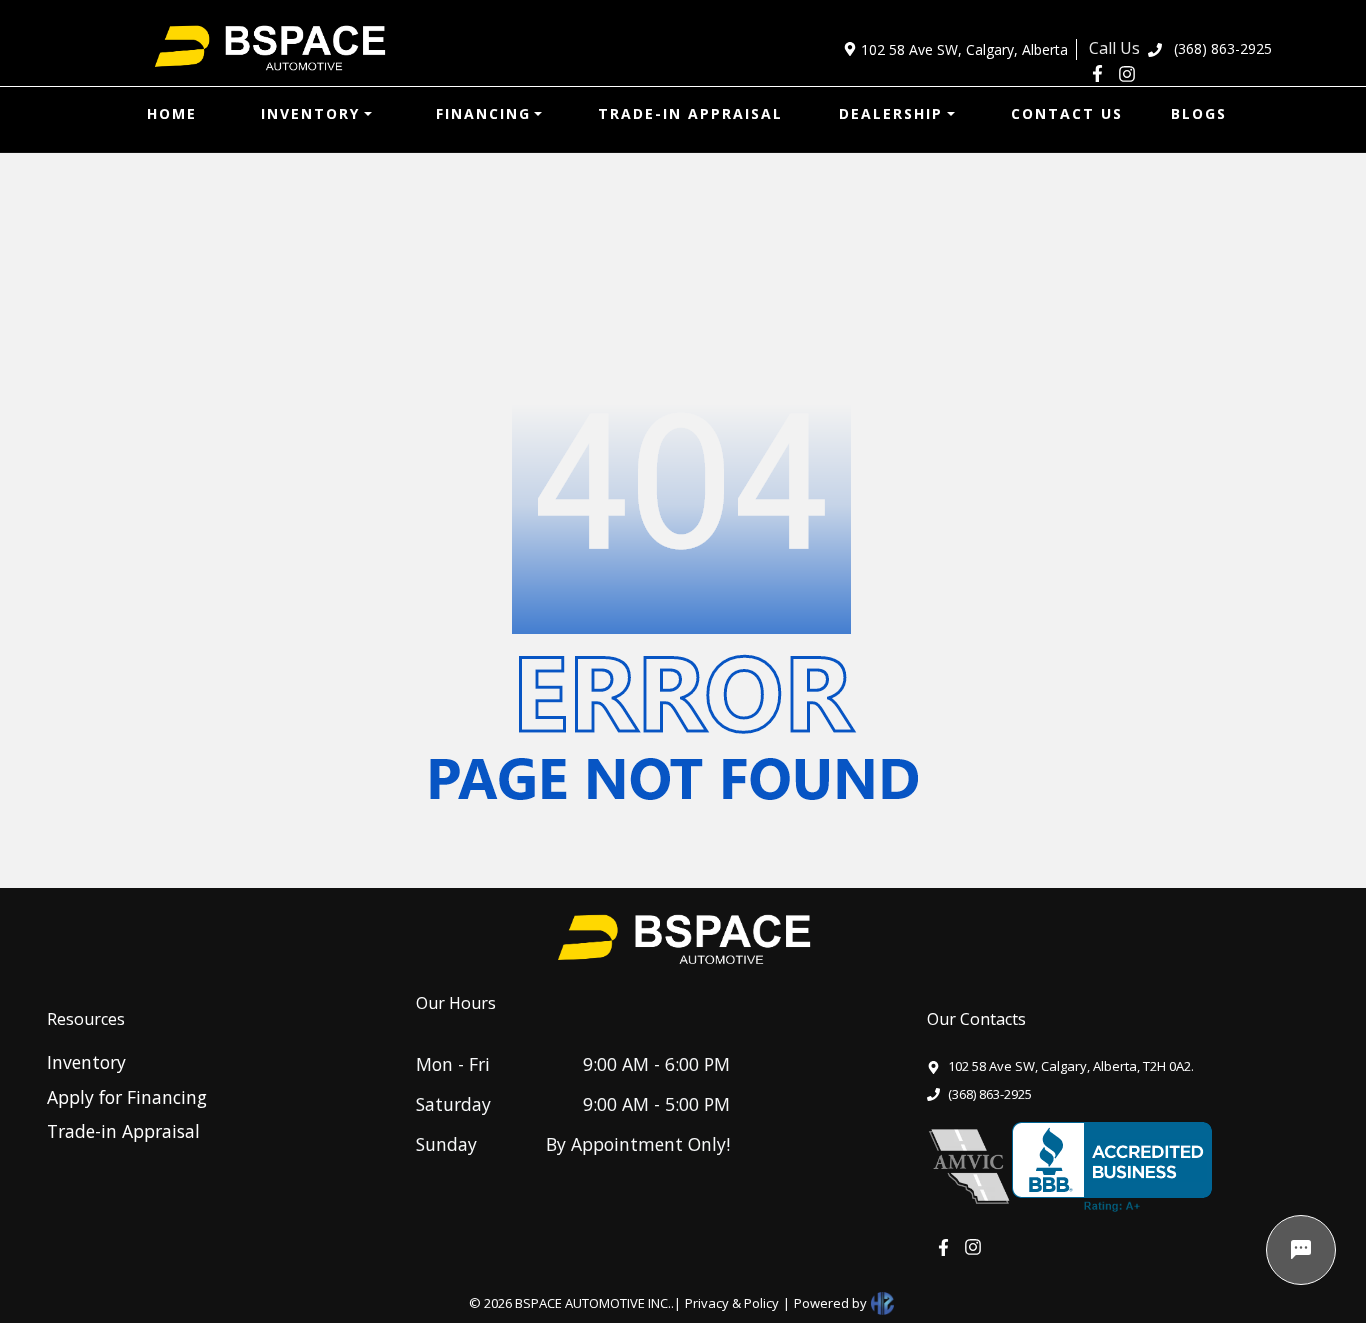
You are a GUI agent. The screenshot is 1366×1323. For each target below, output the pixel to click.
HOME (172, 113)
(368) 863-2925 (1223, 48)
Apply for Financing (127, 1097)
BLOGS (1199, 113)
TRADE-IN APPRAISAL (690, 113)
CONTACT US (1067, 113)
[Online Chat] (1301, 1250)
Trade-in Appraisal (123, 1131)
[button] (316, 113)
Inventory (86, 1062)
